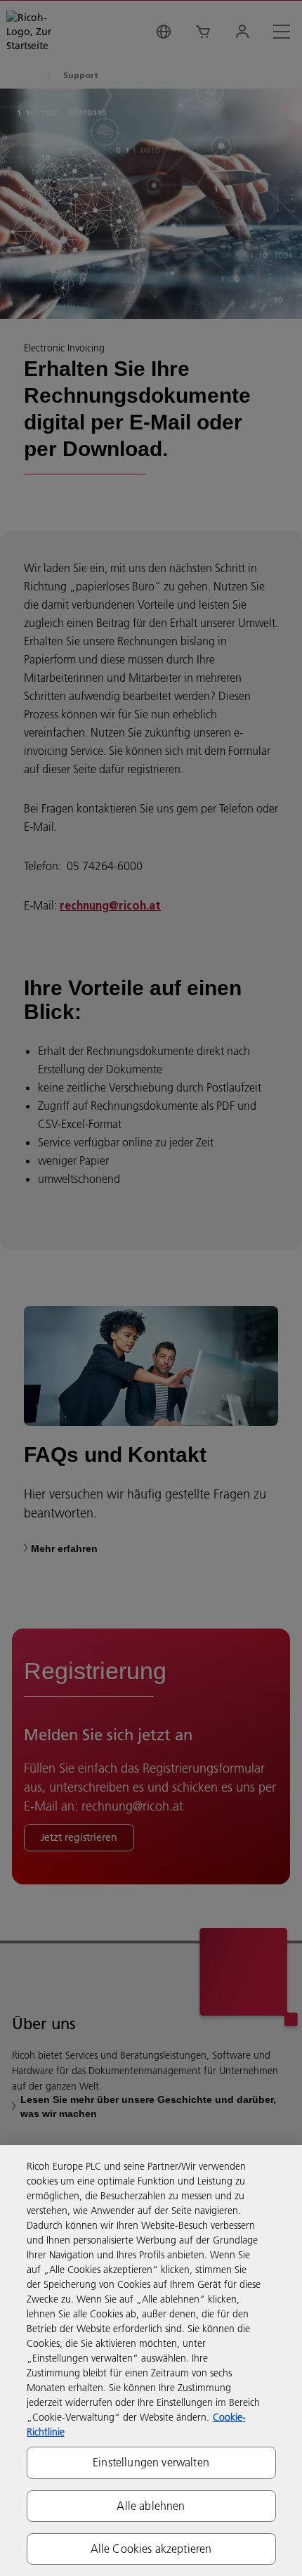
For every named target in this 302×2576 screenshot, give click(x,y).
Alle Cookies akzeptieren (151, 2549)
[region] (151, 2361)
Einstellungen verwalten (151, 2462)
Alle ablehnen (151, 2506)
